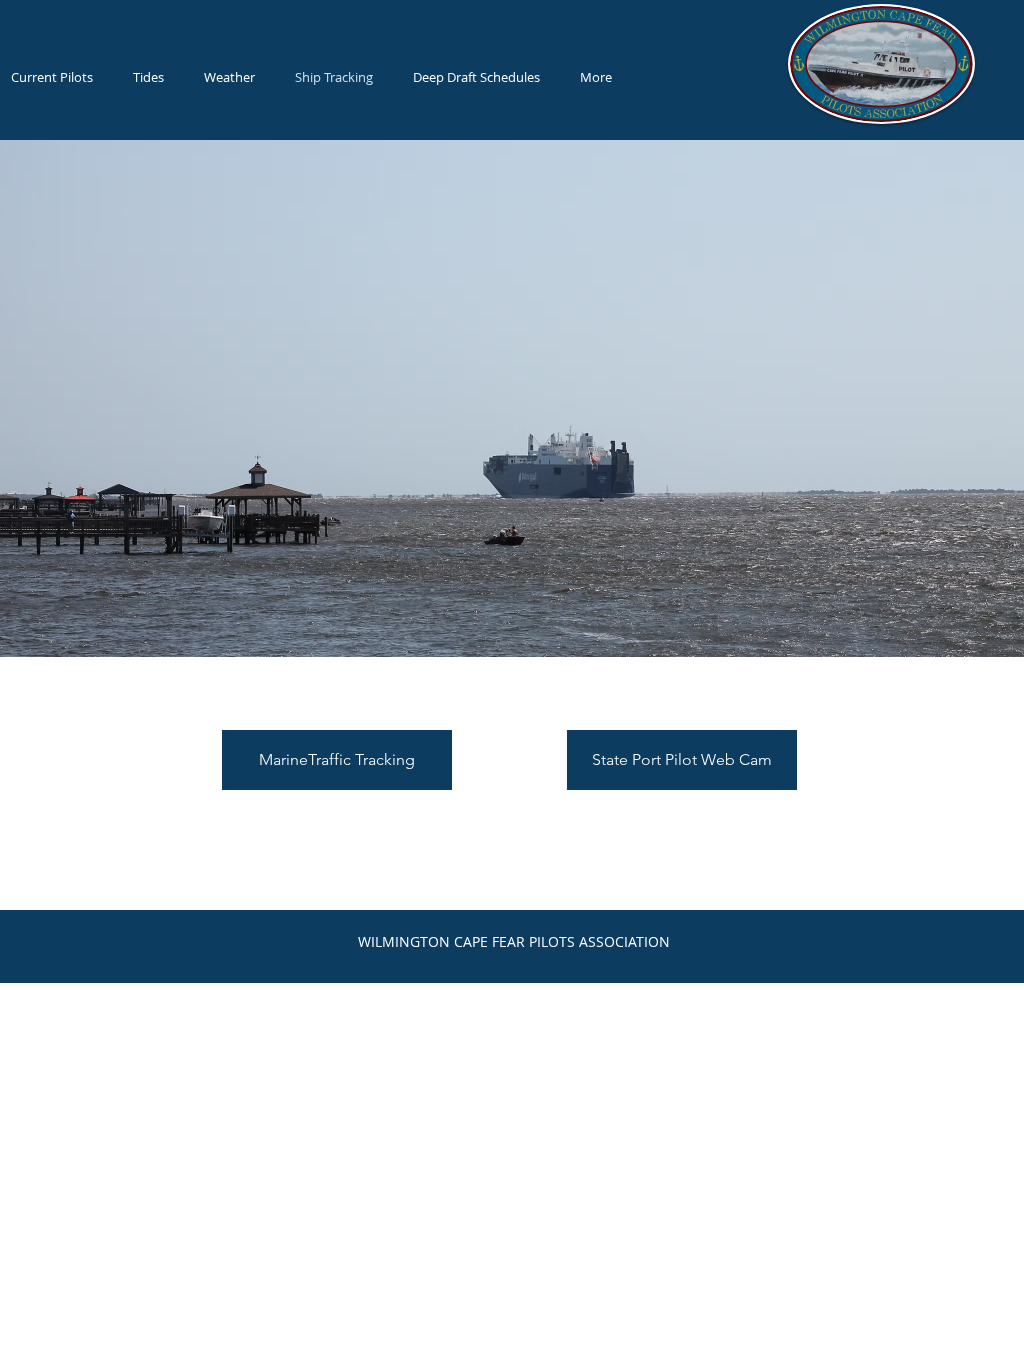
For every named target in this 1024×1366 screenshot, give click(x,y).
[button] (476, 77)
